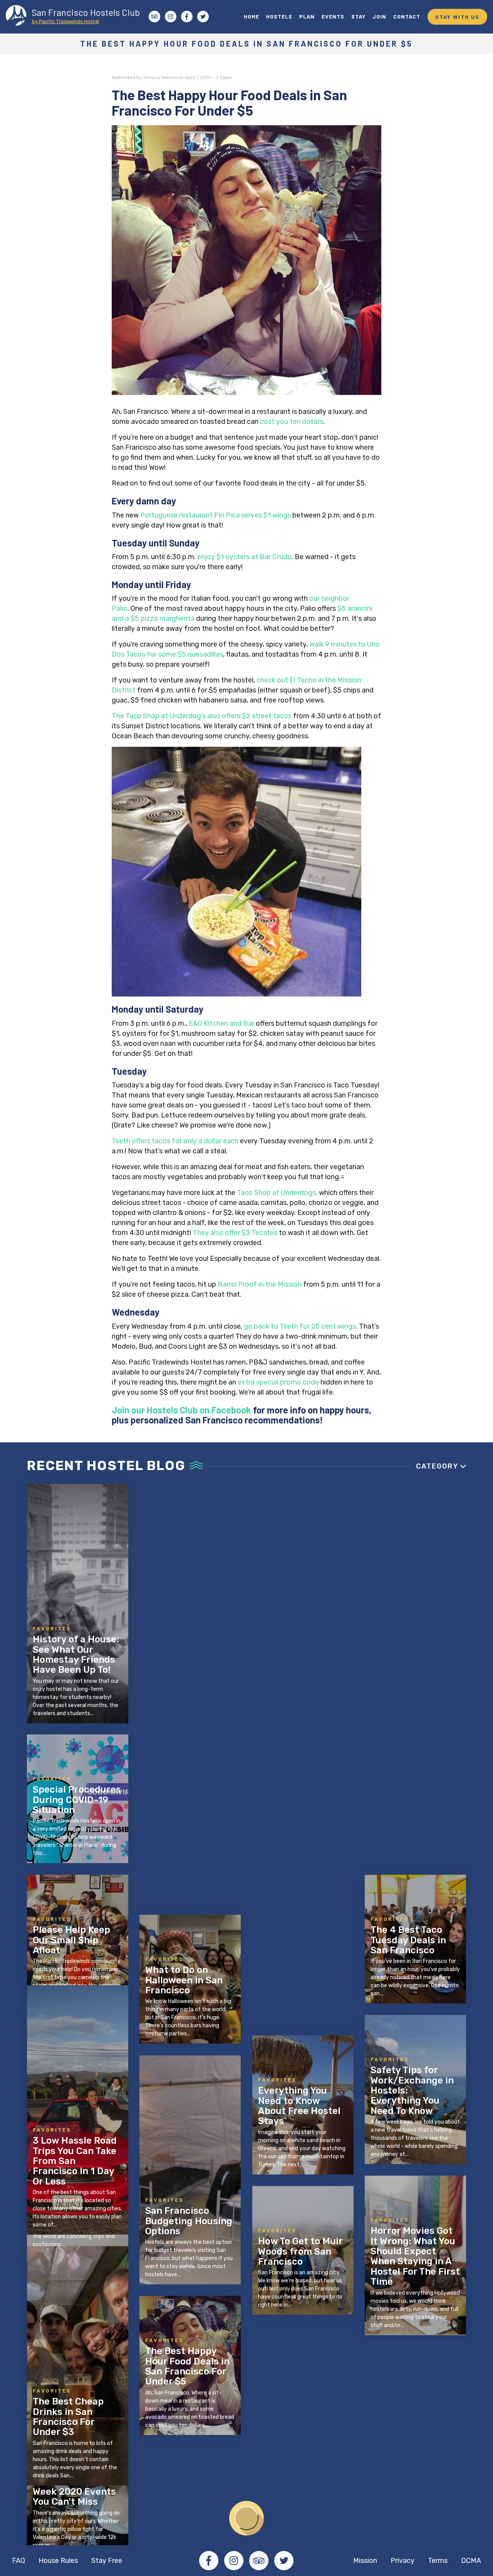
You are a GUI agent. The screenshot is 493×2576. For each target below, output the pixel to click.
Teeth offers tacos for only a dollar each (175, 1141)
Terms (438, 2561)
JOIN (379, 16)
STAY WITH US (457, 17)
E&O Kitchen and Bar (221, 1023)
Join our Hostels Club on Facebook (181, 1410)
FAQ (18, 2561)
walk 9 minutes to (338, 644)
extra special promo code (278, 1382)
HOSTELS (279, 16)
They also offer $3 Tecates (235, 1233)
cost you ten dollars (292, 422)
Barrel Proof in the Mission (260, 1284)
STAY (358, 16)
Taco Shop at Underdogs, (277, 1193)
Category (437, 1466)
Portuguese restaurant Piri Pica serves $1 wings (215, 515)
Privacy (402, 2561)
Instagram (234, 2561)
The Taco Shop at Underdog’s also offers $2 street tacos (202, 716)
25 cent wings (334, 1326)
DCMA (471, 2561)
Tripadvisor (259, 2561)
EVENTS (333, 16)
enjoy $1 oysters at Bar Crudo (244, 557)
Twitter (284, 2561)
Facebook (209, 2561)
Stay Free (107, 2561)
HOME (252, 16)
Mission (365, 2561)
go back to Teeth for (278, 1326)
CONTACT (407, 16)
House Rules (58, 2561)
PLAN (307, 16)
